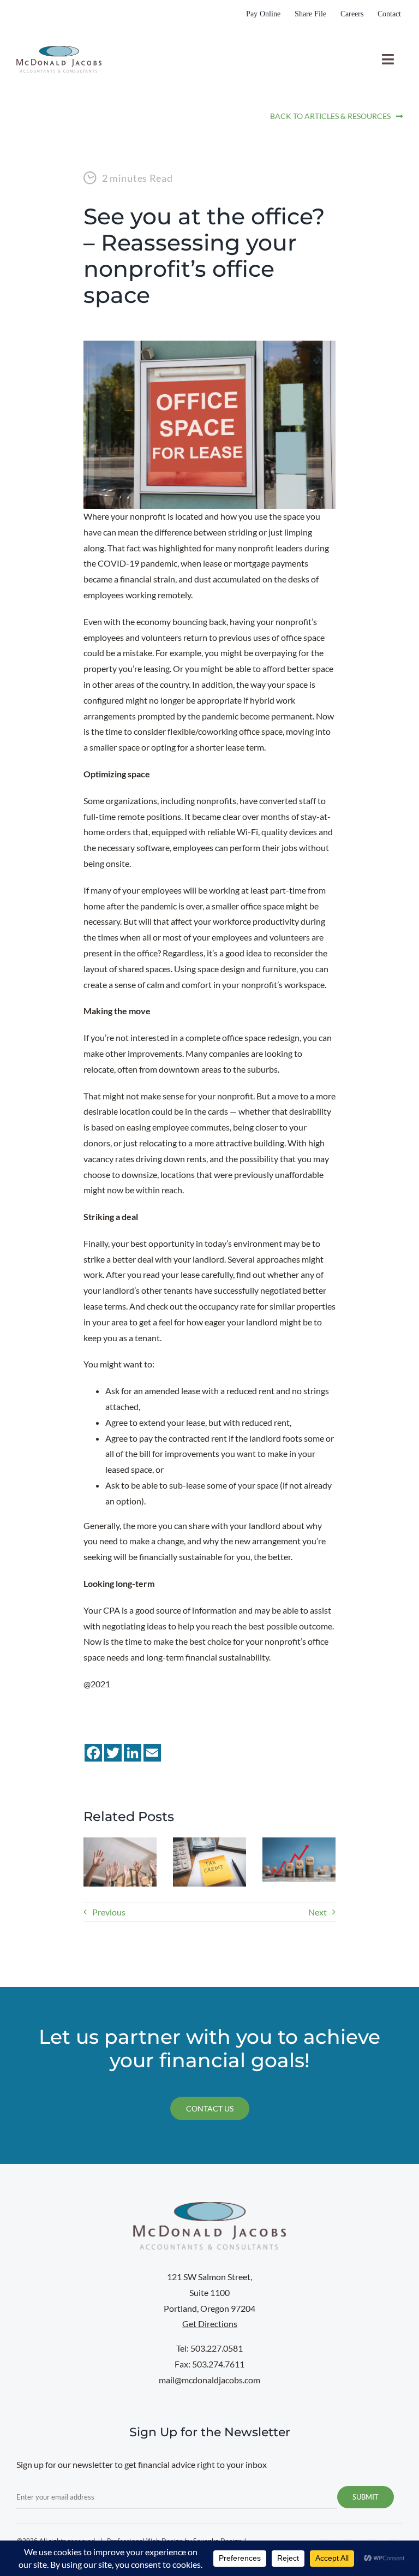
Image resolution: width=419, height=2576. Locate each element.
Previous (109, 1912)
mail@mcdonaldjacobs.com (209, 2380)
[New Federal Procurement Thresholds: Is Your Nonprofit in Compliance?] (299, 1843)
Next (318, 1912)
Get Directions (210, 2324)
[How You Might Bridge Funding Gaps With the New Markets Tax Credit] (209, 1843)
